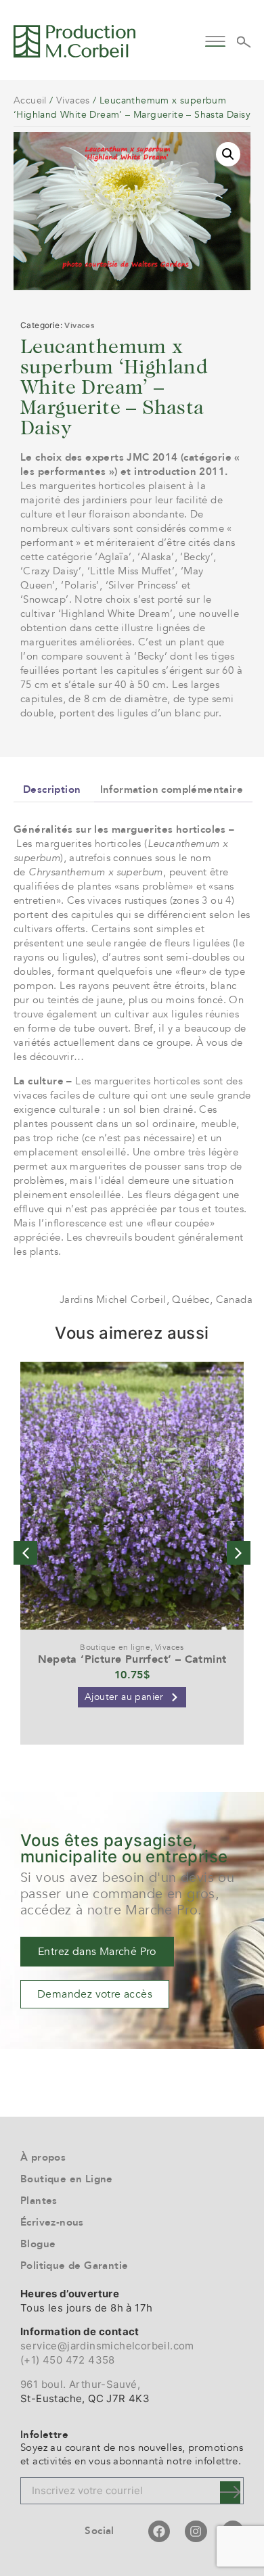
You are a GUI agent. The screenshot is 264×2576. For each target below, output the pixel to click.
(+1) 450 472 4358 (68, 2360)
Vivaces (73, 100)
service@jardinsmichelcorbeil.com (107, 2346)
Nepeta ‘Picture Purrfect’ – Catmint (132, 1659)
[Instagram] (196, 2531)
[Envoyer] (230, 2492)
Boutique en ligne (115, 1647)
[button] (215, 40)
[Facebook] (159, 2531)
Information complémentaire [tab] (172, 789)
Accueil (30, 100)
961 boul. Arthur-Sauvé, (80, 2384)
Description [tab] (52, 789)
